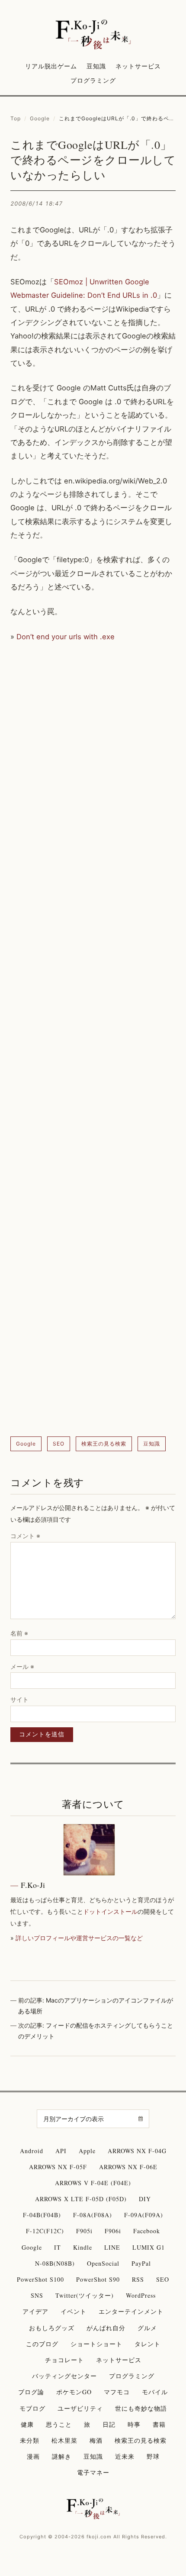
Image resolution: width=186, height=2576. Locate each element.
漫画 (33, 2456)
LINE (112, 2247)
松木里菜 (64, 2440)
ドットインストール (110, 1911)
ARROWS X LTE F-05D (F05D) (81, 2199)
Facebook (147, 2231)
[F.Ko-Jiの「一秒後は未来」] (93, 35)
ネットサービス (138, 66)
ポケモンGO (74, 2392)
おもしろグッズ (52, 2328)
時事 (134, 2424)
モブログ (32, 2408)
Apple (87, 2151)
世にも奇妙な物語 (141, 2408)
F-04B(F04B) (42, 2215)
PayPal (141, 2263)
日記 (109, 2424)
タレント (148, 2344)
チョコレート (64, 2360)
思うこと (59, 2424)
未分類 (30, 2440)
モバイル (155, 2392)
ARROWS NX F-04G (137, 2151)
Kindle (83, 2247)
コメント (25, 1536)
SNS (37, 2295)
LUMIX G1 (149, 2247)
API (61, 2151)
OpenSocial (103, 2263)
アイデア (35, 2311)
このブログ (42, 2344)
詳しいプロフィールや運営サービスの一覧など (79, 1938)
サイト (19, 1699)
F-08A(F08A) (93, 2215)
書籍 (159, 2424)
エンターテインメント (131, 2311)
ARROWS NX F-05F (58, 2167)
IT (58, 2247)
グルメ (147, 2328)
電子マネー (93, 2472)
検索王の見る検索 (104, 1444)
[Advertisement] (93, 1040)
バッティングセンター (64, 2376)
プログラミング (93, 80)
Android (32, 2151)
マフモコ (117, 2392)
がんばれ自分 (106, 2328)
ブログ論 (31, 2392)
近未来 (125, 2456)
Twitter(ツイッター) (85, 2295)
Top (16, 118)
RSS (138, 2279)
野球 (153, 2456)
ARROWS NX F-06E (128, 2167)
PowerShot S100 (40, 2279)
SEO (59, 1444)
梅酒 (96, 2440)
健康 (27, 2424)
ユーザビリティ (80, 2408)
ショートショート (96, 2344)
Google (40, 118)
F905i (84, 2231)
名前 (19, 1633)
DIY (145, 2199)
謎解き (62, 2456)
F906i (113, 2231)
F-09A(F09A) (144, 2215)
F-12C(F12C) (45, 2231)
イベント (74, 2311)
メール (22, 1666)
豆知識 (96, 66)
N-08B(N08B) (55, 2263)
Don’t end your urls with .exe (66, 637)
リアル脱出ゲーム (51, 66)
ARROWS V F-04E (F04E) (93, 2183)
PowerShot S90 (98, 2279)
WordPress (141, 2295)
